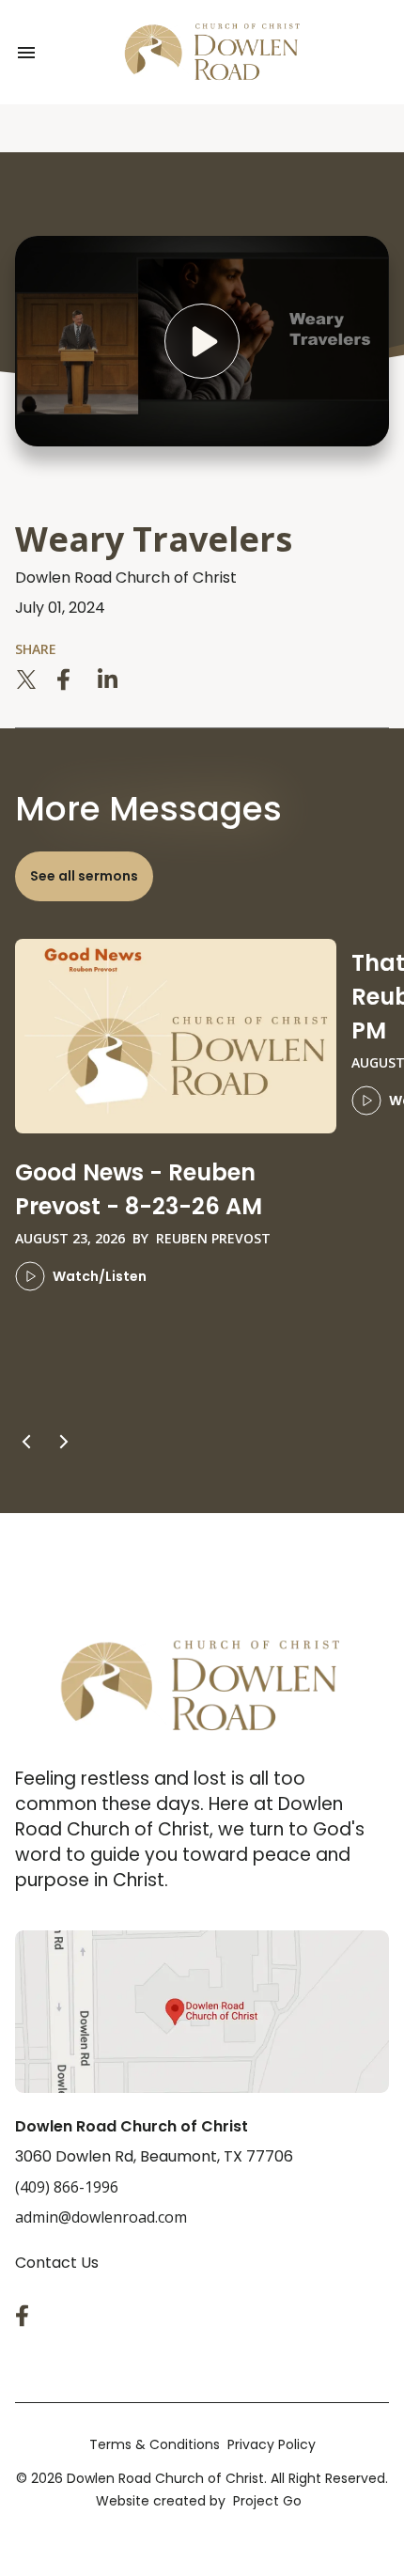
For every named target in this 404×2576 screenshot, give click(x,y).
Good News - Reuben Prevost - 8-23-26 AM (139, 1189)
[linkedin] (109, 679)
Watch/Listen (100, 1276)
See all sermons (84, 876)
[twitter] (26, 679)
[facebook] (68, 679)
